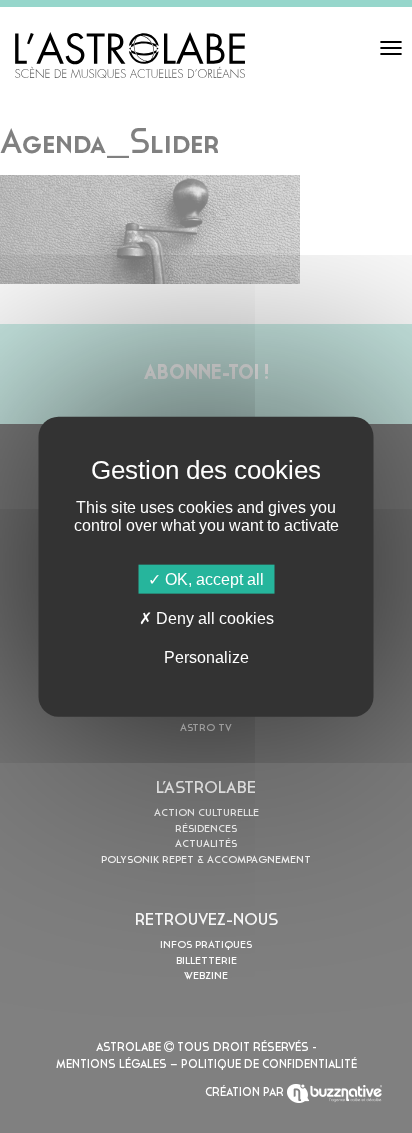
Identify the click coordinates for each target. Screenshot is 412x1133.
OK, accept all (212, 578)
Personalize (206, 657)
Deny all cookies (213, 617)
